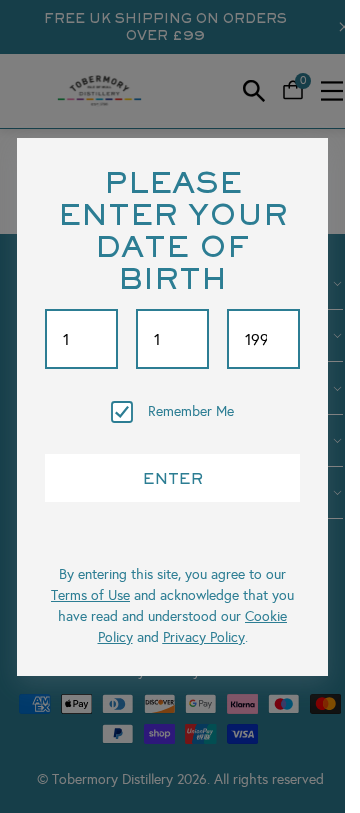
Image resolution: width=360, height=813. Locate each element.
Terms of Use (90, 595)
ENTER (173, 478)
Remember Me (191, 411)
